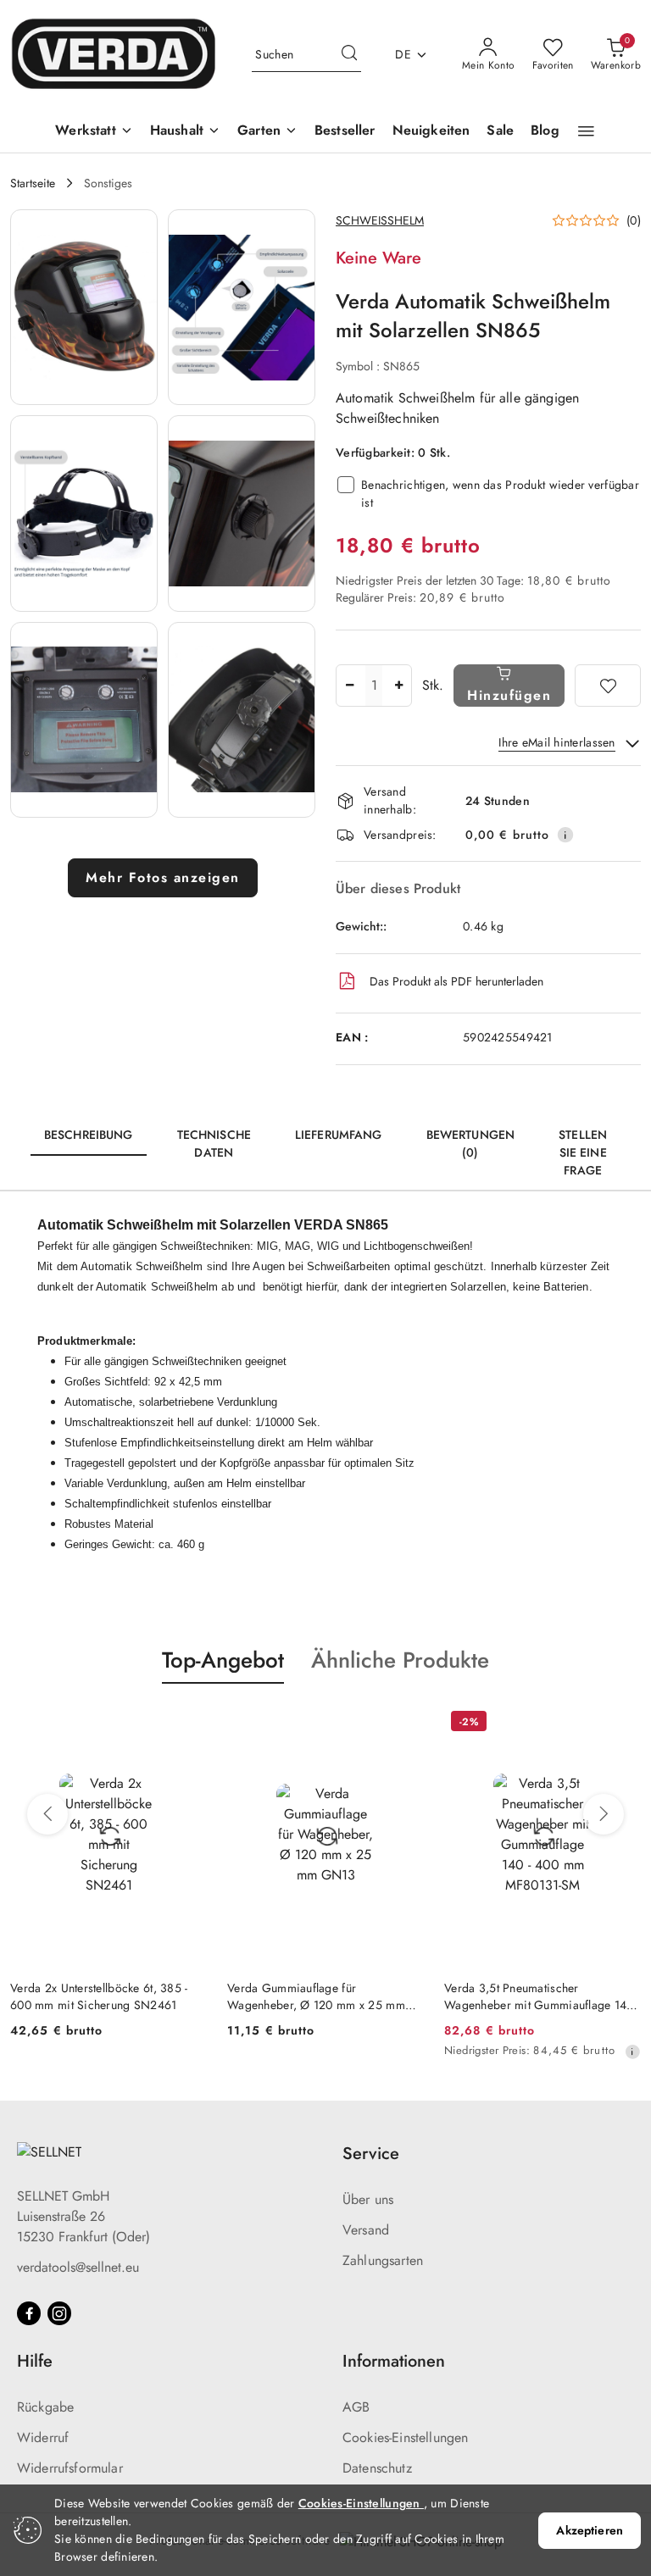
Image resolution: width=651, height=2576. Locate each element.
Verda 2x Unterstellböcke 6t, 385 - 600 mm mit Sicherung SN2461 (99, 1996)
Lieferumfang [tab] (339, 1135)
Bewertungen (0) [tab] (471, 1144)
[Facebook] (29, 2313)
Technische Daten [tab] (214, 1144)
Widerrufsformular (70, 2468)
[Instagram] (59, 2313)
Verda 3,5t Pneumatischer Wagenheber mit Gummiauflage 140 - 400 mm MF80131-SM (542, 1996)
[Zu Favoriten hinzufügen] (608, 686)
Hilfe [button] (35, 2361)
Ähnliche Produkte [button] (400, 1660)
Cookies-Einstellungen (405, 2437)
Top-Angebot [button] (223, 1660)
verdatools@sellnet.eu (78, 2267)
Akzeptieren (590, 2530)
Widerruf (43, 2437)
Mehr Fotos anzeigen (163, 877)
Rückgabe (45, 2407)
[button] (586, 131)
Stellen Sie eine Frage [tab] (583, 1152)
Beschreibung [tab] (89, 1135)
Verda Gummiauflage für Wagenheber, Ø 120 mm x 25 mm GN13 (316, 1996)
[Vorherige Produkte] (47, 1814)
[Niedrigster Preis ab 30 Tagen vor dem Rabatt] (632, 2051)
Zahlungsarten (383, 2260)
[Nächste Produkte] (604, 1814)
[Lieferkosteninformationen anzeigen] (565, 835)
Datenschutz (377, 2468)
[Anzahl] (349, 686)
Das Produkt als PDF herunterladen (456, 981)
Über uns (368, 2199)
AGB (356, 2407)
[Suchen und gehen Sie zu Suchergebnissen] (349, 55)
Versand (366, 2230)
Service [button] (371, 2154)
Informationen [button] (394, 2361)
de (403, 54)
